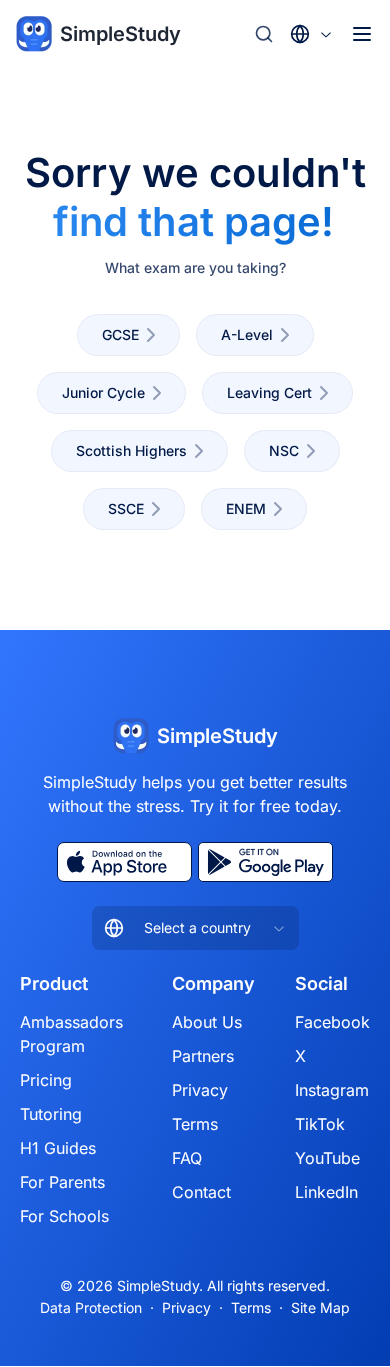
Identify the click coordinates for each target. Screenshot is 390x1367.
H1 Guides (58, 1148)
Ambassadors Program (71, 1034)
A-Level (247, 334)
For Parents (62, 1182)
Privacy (200, 1090)
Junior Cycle (103, 392)
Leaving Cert (269, 392)
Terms (195, 1124)
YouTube (327, 1158)
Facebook (332, 1022)
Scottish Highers (131, 450)
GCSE (120, 334)
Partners (203, 1056)
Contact (201, 1192)
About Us (207, 1022)
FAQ (187, 1158)
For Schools (64, 1216)
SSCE (126, 508)
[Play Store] (265, 862)
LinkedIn (326, 1192)
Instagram (332, 1090)
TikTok (320, 1124)
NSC (284, 450)
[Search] (264, 34)
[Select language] (312, 34)
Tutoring (51, 1114)
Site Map (320, 1307)
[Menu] (362, 34)
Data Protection (91, 1307)
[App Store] (124, 862)
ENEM (246, 508)
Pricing (46, 1080)
